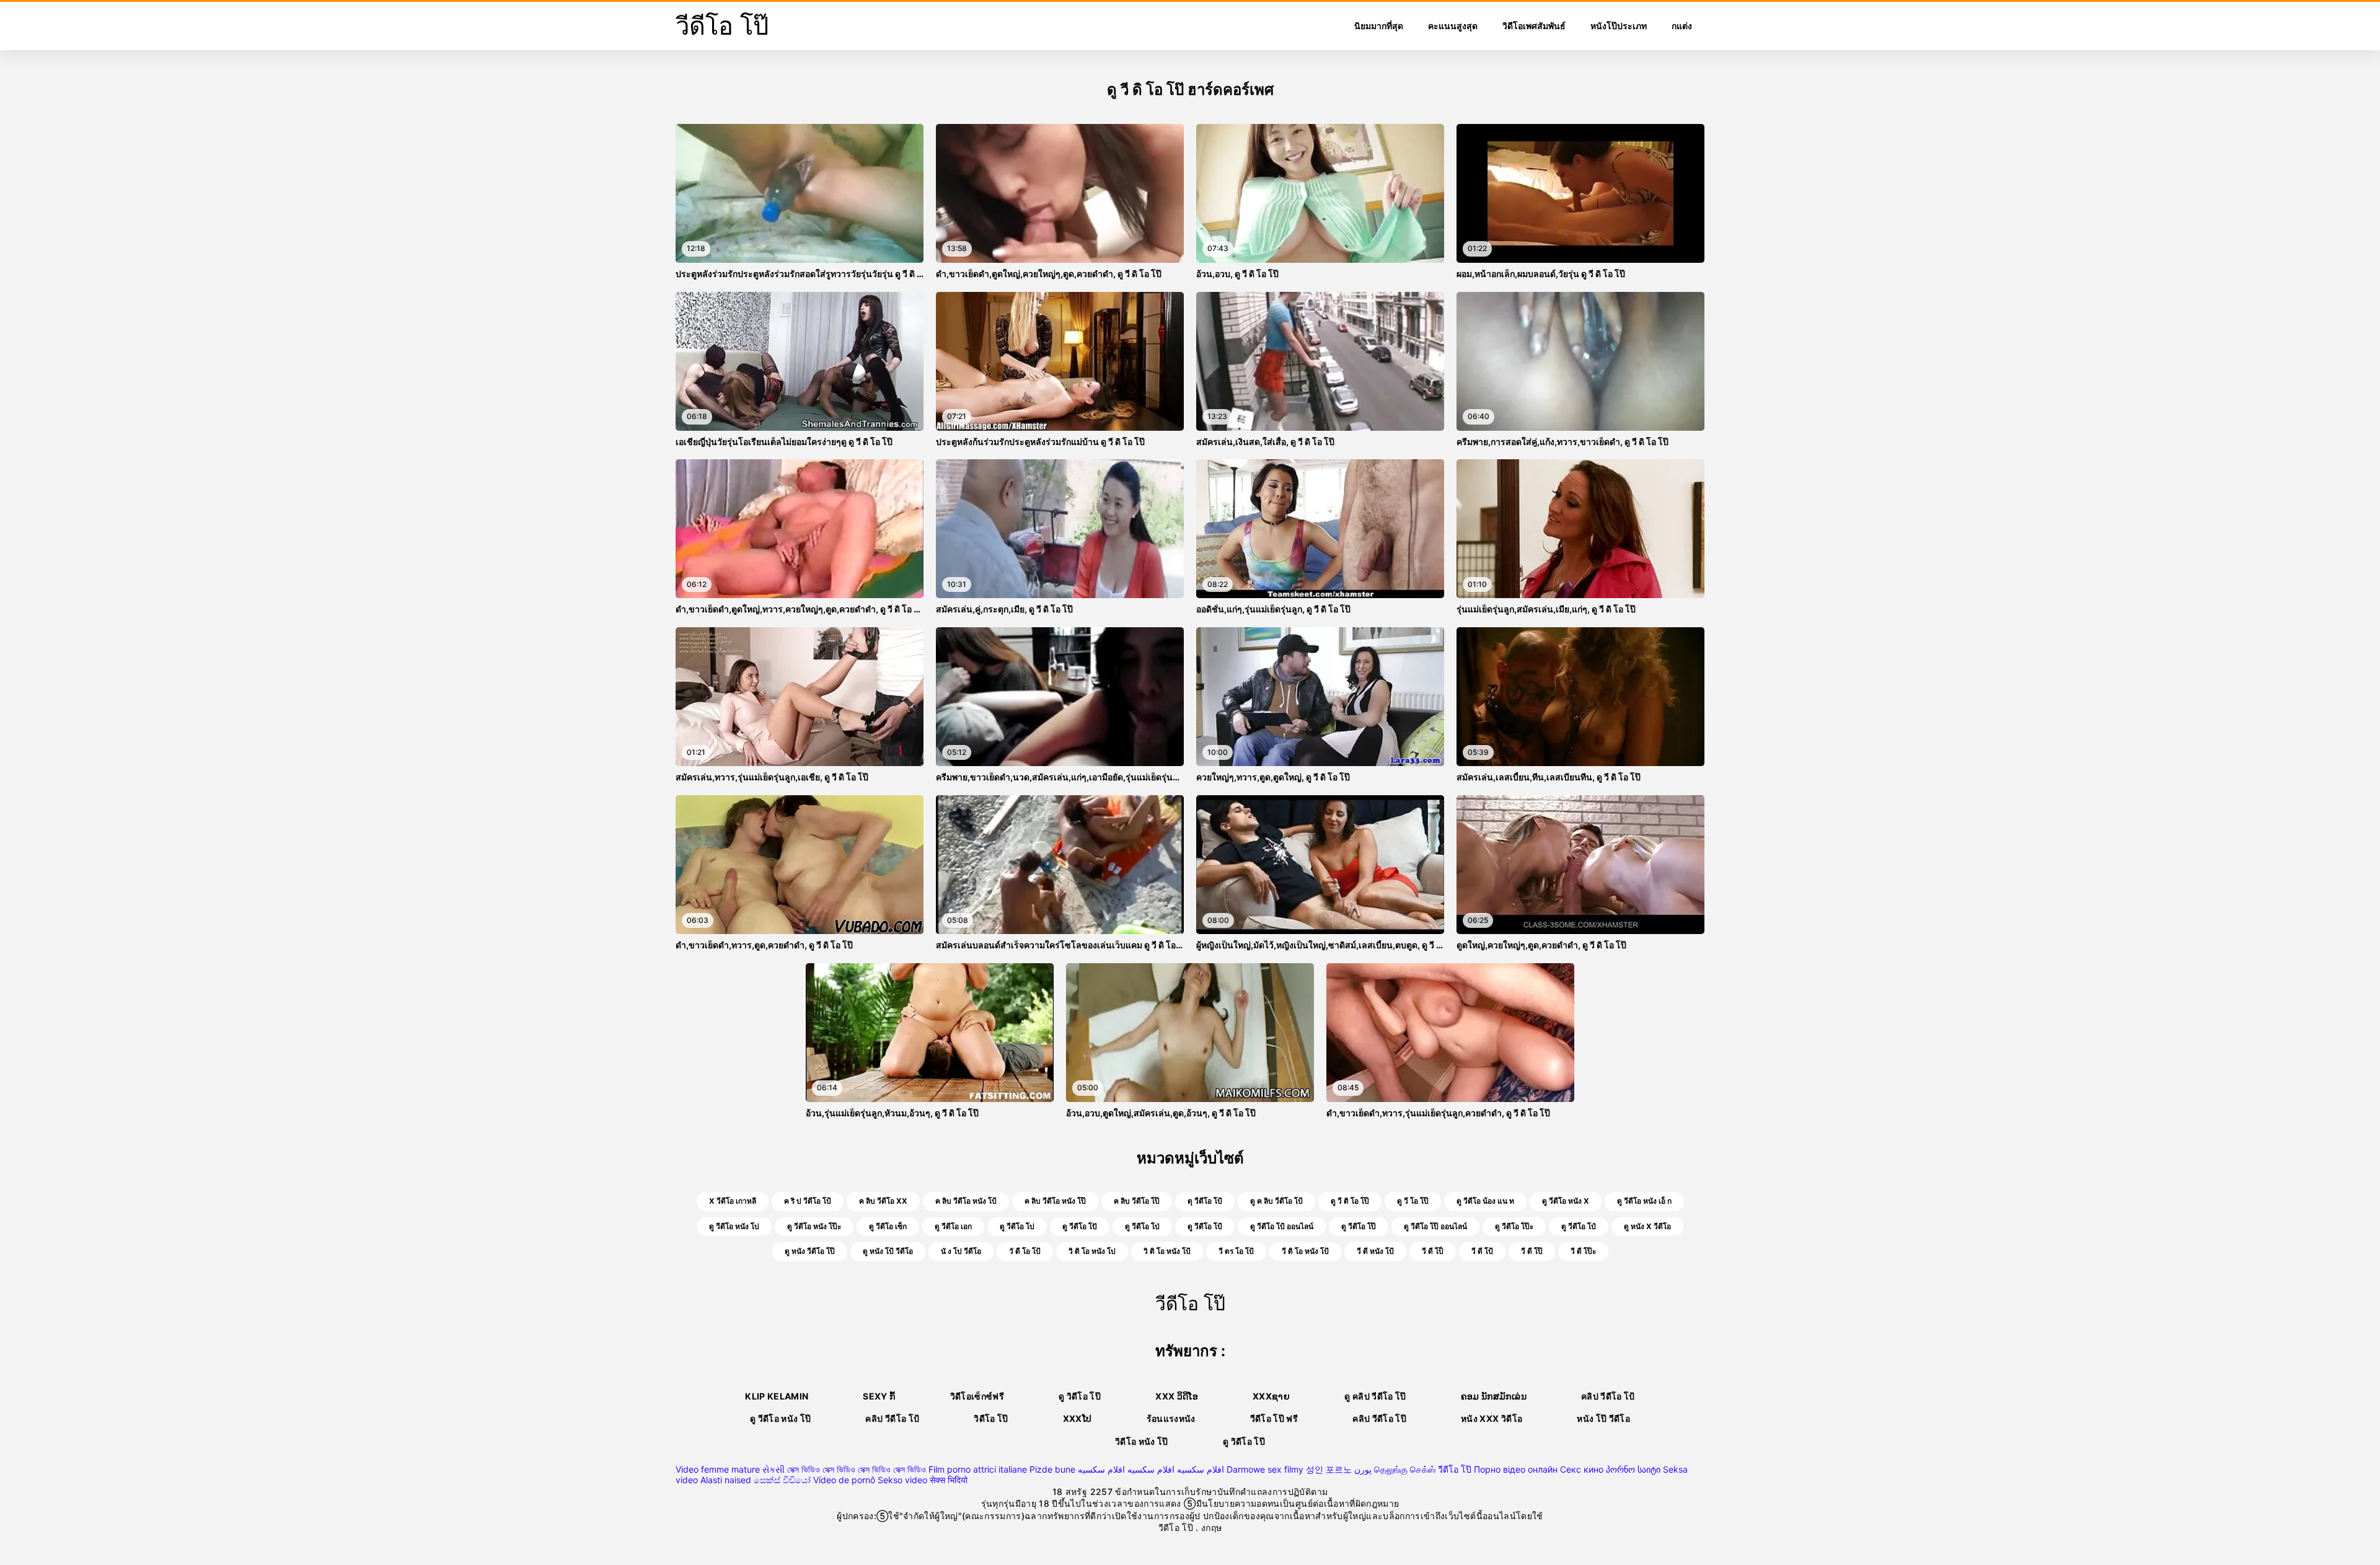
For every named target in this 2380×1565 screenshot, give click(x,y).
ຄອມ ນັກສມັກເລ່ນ (1494, 1396)
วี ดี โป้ (1482, 1251)
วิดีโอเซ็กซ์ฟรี (977, 1396)
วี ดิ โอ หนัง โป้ (1305, 1251)
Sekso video (902, 1480)
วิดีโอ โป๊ (991, 1418)
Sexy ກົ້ (879, 1396)
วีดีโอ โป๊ (1455, 1469)
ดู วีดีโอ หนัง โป (734, 1226)
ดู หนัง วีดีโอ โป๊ (810, 1251)
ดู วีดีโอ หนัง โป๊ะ (814, 1226)
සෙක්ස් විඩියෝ (782, 1480)
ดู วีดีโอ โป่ (1142, 1226)
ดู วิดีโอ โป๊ (1080, 1396)
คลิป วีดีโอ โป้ (1608, 1396)
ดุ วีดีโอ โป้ (1205, 1201)
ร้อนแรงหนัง (1171, 1418)
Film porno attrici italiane (978, 1469)
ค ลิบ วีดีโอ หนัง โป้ (966, 1201)
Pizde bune (1052, 1469)
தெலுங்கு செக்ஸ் (1405, 1469)
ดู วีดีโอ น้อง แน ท (1485, 1201)
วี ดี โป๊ (1532, 1251)
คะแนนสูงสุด (1453, 26)
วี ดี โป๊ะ (1583, 1251)
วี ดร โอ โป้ (1236, 1251)
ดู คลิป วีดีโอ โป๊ (1375, 1396)
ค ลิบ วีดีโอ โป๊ (1137, 1201)
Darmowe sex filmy (1265, 1469)
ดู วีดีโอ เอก (953, 1226)
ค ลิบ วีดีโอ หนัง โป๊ (1055, 1201)
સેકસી (773, 1469)
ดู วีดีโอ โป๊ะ (1514, 1226)
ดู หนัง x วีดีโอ (1647, 1226)
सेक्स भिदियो (949, 1480)
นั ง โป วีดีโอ (961, 1251)
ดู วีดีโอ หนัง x (1566, 1201)
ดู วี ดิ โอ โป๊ (1350, 1201)
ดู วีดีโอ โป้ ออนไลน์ (1282, 1226)
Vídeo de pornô (844, 1480)
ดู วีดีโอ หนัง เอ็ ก (1644, 1201)
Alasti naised (726, 1480)
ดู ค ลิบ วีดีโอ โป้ (1276, 1201)
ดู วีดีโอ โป (1017, 1226)
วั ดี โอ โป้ (1025, 1251)
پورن (1363, 1469)
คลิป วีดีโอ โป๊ (1379, 1418)
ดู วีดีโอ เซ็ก (888, 1226)
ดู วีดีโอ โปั (1080, 1226)
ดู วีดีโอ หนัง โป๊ (781, 1418)
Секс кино (1582, 1469)
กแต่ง (1682, 26)
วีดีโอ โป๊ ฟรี (1274, 1418)
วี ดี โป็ (1433, 1251)
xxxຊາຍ (1271, 1396)
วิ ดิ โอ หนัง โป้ (1167, 1251)
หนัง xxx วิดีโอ (1492, 1418)
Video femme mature (718, 1469)
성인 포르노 (1329, 1469)
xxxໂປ (1078, 1418)
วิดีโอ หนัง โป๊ (1142, 1441)
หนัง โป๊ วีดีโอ (1603, 1418)
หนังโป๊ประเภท (1619, 26)
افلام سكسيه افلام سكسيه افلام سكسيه (1151, 1469)
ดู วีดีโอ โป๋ (1579, 1226)
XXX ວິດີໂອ (1177, 1396)
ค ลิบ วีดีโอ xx (883, 1201)
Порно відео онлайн (1516, 1469)
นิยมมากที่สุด (1379, 26)
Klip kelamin (777, 1396)
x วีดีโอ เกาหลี (733, 1201)
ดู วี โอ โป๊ (1413, 1201)
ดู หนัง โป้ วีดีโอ (888, 1251)
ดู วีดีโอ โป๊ (1359, 1226)
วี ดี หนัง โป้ (1375, 1251)
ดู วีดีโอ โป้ (1205, 1226)
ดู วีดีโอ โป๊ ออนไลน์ (1435, 1226)
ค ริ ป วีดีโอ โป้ (808, 1201)
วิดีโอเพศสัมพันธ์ (1534, 26)
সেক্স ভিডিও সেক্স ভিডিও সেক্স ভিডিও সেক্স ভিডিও (857, 1469)
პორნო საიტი (1633, 1469)
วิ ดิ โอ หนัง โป (1092, 1251)
